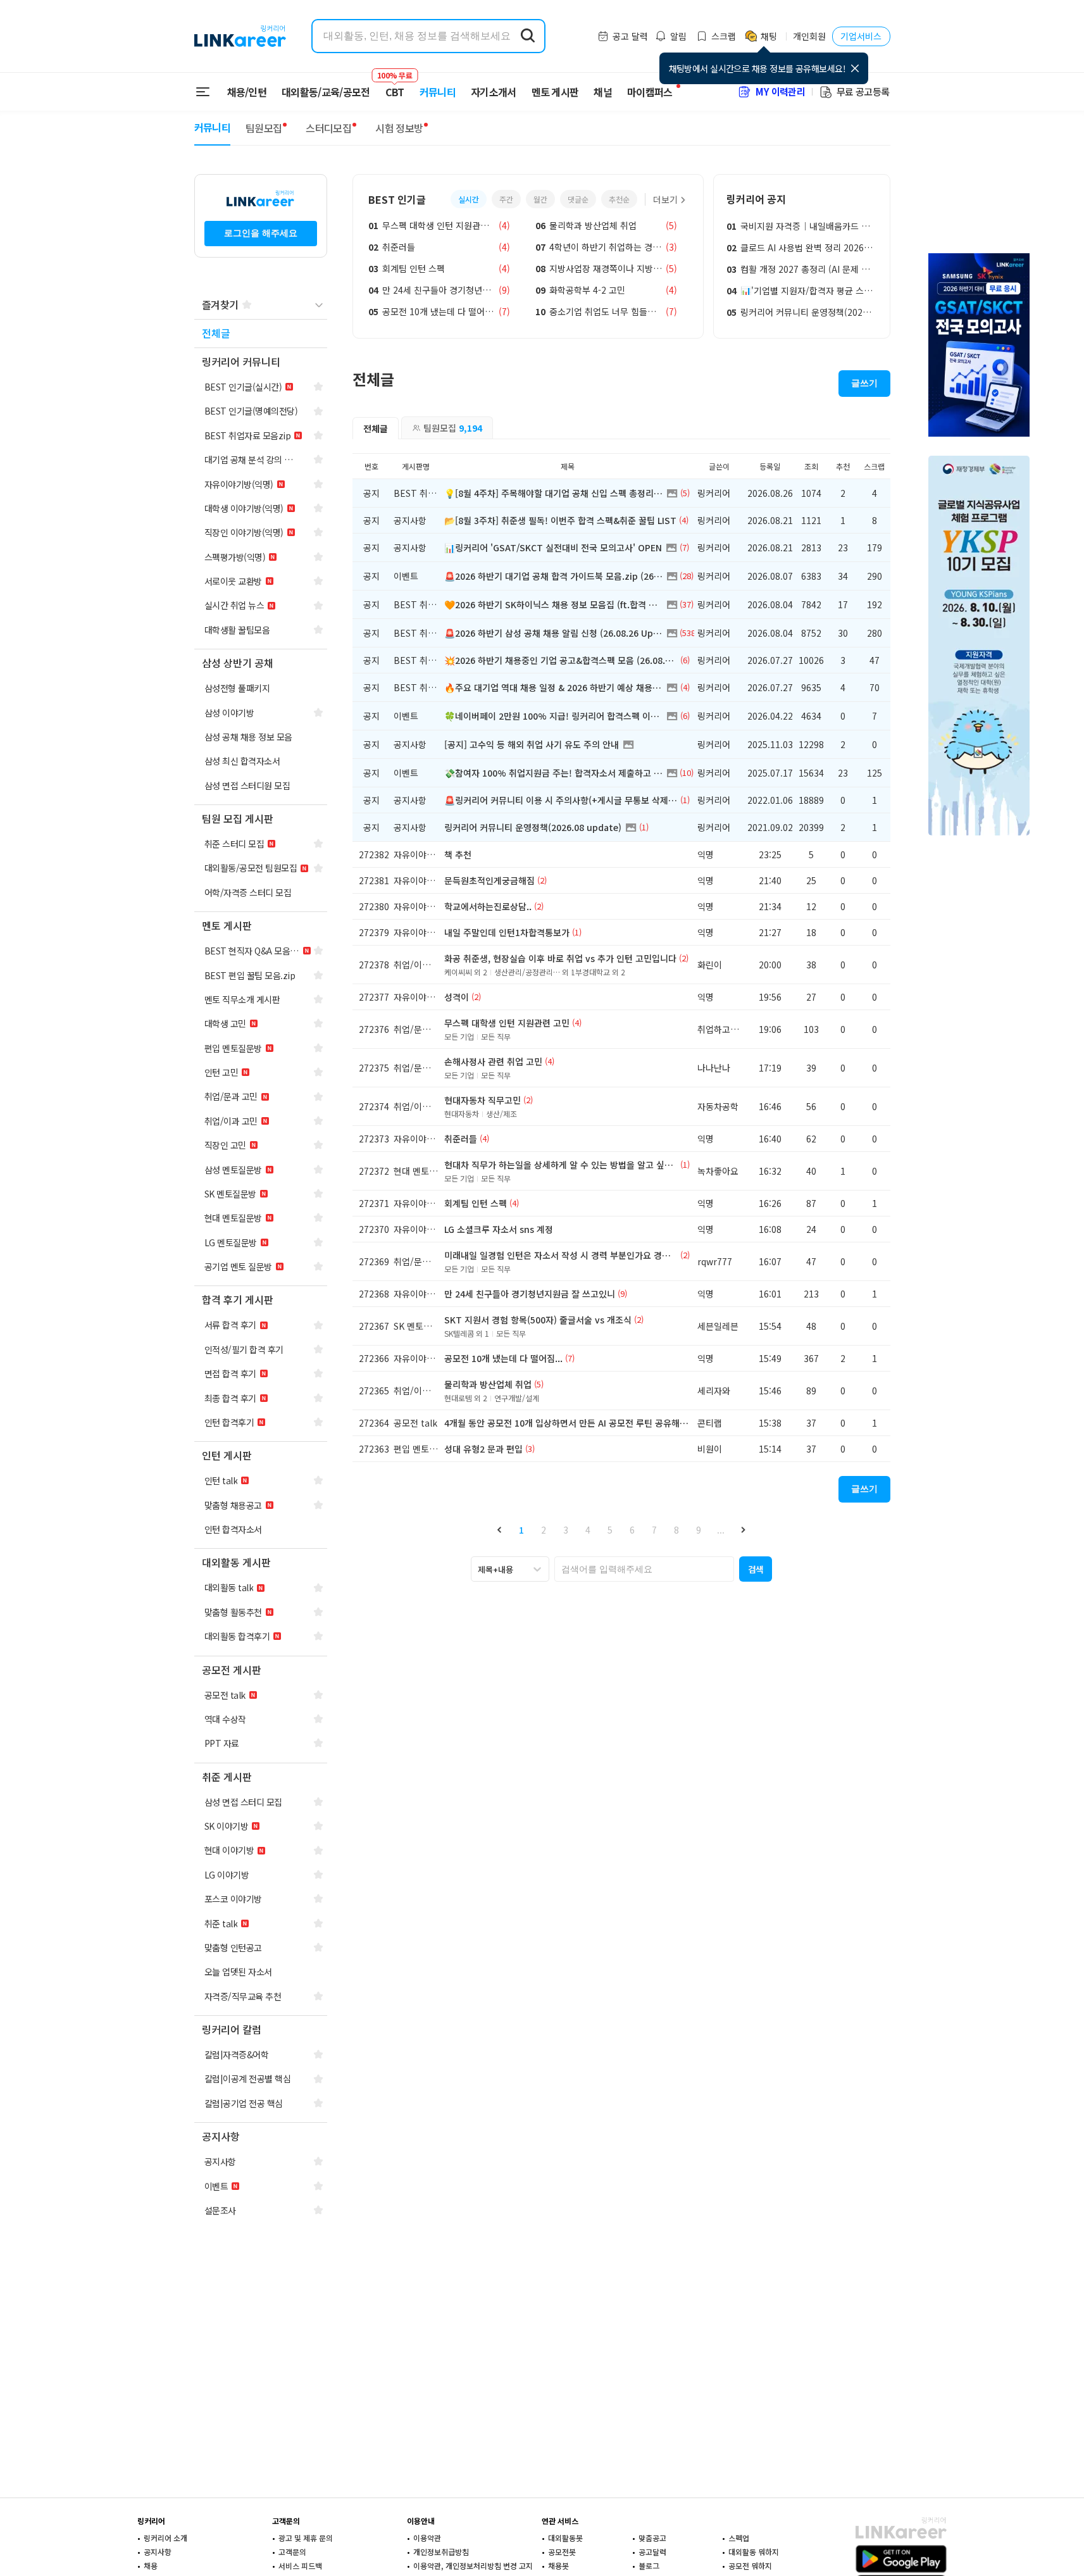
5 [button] (610, 1530)
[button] (500, 1529)
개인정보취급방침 (441, 2552)
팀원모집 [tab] (453, 428)
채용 (151, 2566)
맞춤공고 (652, 2538)
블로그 (649, 2566)
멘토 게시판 (555, 92)
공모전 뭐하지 (750, 2566)
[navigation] (261, 334)
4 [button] (588, 1530)
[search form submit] (528, 36)
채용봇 (558, 2566)
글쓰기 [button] (864, 383)
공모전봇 (562, 2552)
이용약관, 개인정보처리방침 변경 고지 (473, 2566)
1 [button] (521, 1530)
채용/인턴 (247, 92)
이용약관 (427, 2538)
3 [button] (566, 1530)
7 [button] (654, 1530)
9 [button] (699, 1530)
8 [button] (676, 1530)
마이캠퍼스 (650, 92)
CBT (395, 86)
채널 (603, 92)
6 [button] (632, 1530)
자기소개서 (494, 92)
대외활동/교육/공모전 (326, 92)
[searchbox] (644, 1569)
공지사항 (158, 2552)
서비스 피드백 (300, 2566)
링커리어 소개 (165, 2538)
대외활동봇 (565, 2538)
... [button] (721, 1530)
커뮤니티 (438, 92)
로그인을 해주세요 (261, 233)
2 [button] (544, 1530)
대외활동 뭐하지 (754, 2552)
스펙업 (739, 2538)
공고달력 (652, 2552)
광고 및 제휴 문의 (306, 2538)
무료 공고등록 (863, 91)
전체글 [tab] (376, 428)
